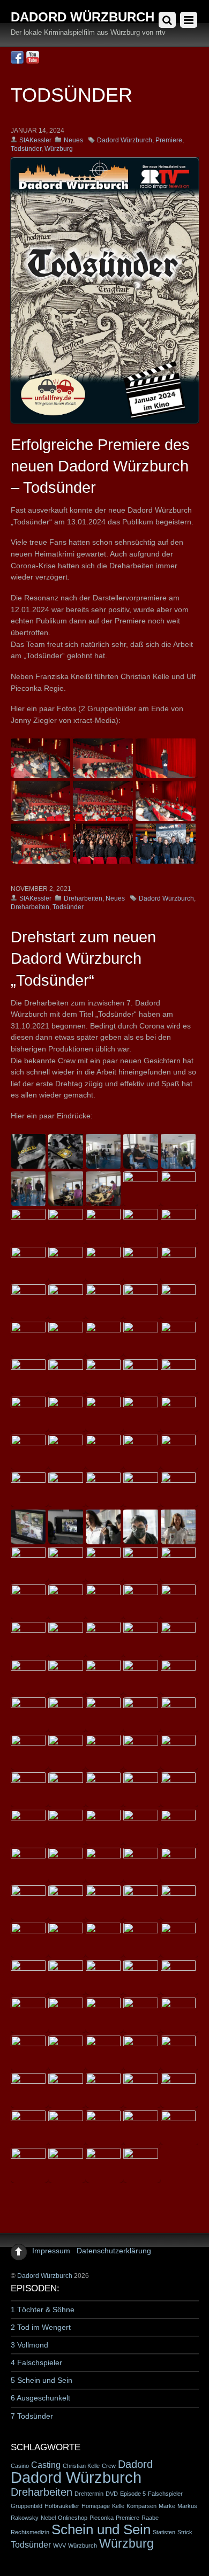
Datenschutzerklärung (114, 2251)
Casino (20, 2466)
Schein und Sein (101, 2529)
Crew (109, 2466)
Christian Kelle (81, 2466)
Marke (167, 2506)
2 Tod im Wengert (41, 2327)
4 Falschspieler (36, 2362)
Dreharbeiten (83, 898)
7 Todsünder (32, 2416)
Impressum (51, 2251)
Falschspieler (165, 2494)
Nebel (48, 2518)
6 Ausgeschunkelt (40, 2398)
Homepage (96, 2506)
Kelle (118, 2506)
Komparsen (141, 2506)
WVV (59, 2545)
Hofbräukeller (62, 2506)
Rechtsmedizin (30, 2532)
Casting (46, 2465)
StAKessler (35, 140)
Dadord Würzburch (125, 140)
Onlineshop (73, 2518)
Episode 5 (133, 2494)
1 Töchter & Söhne (43, 2310)
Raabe (150, 2518)
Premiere (169, 140)
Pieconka (102, 2518)
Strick (185, 2532)
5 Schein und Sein (42, 2380)
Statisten (164, 2532)
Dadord (135, 2464)
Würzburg (59, 149)
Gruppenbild (27, 2506)
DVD (112, 2494)
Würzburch (83, 2545)
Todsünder (26, 149)
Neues (73, 140)
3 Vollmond (29, 2345)
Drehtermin (89, 2494)
